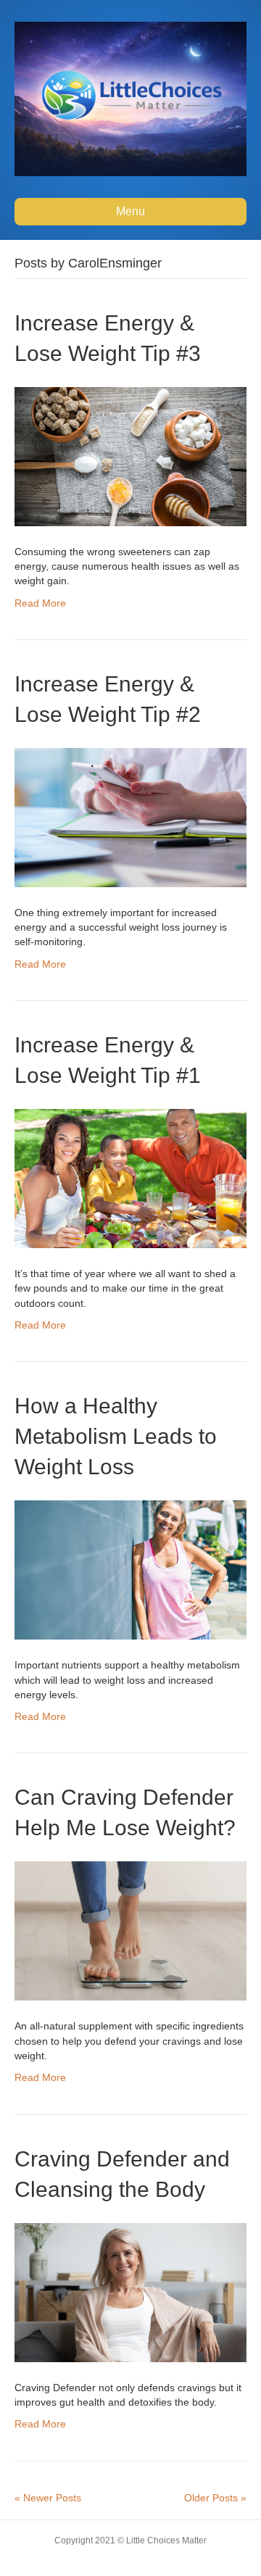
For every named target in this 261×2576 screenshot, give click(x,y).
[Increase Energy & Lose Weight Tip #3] (130, 455)
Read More (40, 603)
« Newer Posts (48, 2498)
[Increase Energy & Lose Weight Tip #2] (130, 817)
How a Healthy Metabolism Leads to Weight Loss (116, 1436)
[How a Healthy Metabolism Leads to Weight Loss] (130, 1569)
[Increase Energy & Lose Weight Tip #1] (130, 1178)
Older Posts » (215, 2498)
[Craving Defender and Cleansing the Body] (130, 2291)
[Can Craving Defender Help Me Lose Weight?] (130, 1930)
